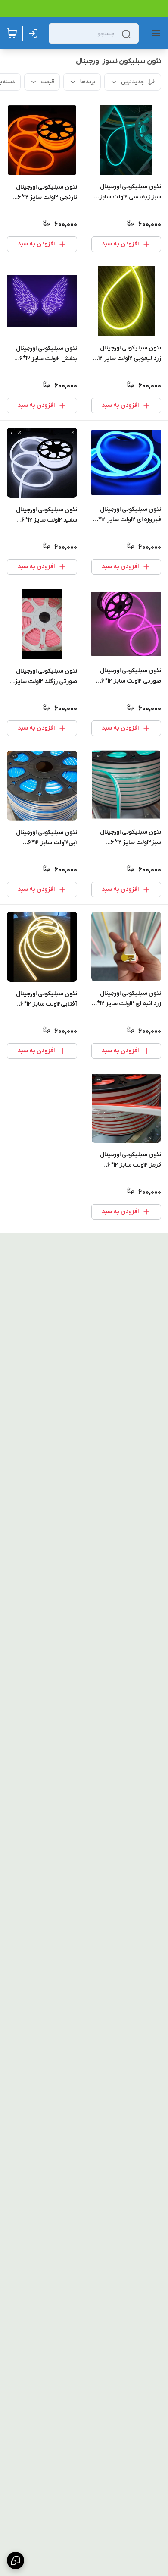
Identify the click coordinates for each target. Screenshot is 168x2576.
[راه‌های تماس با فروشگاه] (16, 2560)
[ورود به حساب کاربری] (35, 33)
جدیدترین (133, 82)
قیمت (48, 82)
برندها (88, 82)
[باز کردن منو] (154, 33)
